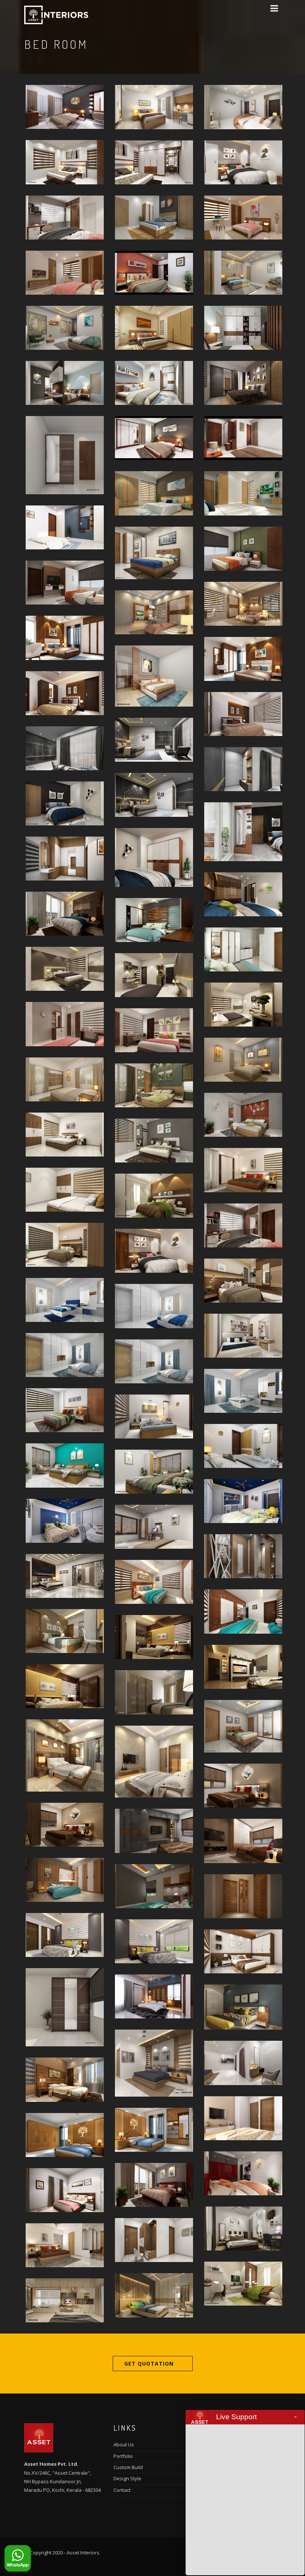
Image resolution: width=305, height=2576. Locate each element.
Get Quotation (149, 2364)
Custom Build (128, 2467)
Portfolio (123, 2456)
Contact (122, 2490)
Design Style (127, 2478)
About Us (124, 2445)
